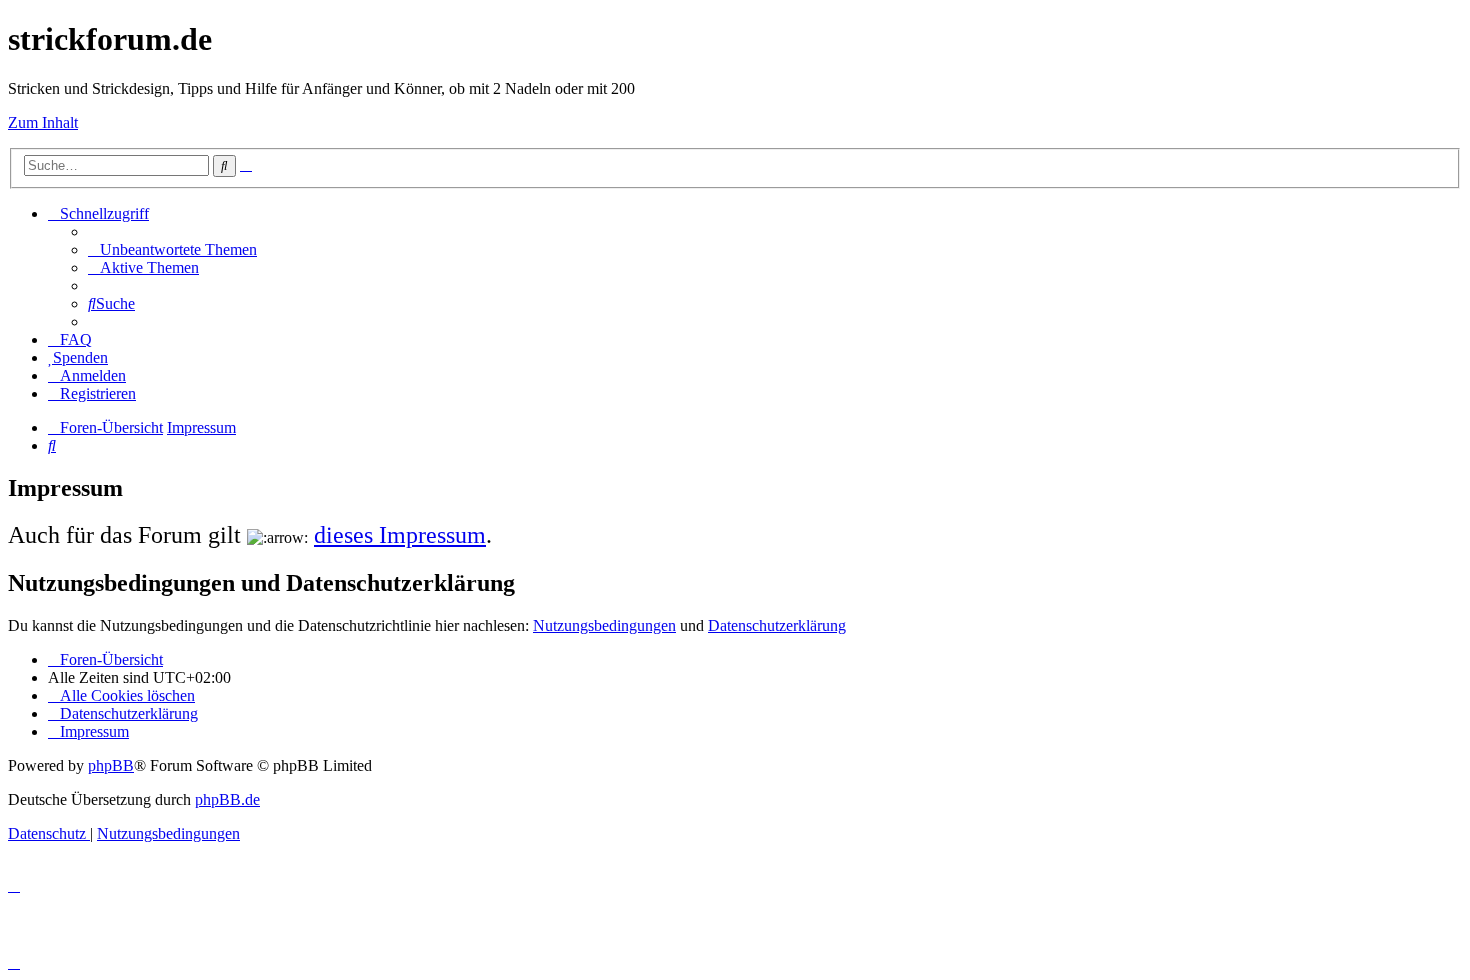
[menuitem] (172, 249)
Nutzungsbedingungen (604, 625)
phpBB (111, 765)
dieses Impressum (400, 535)
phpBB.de (227, 799)
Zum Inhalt (43, 122)
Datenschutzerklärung (777, 625)
